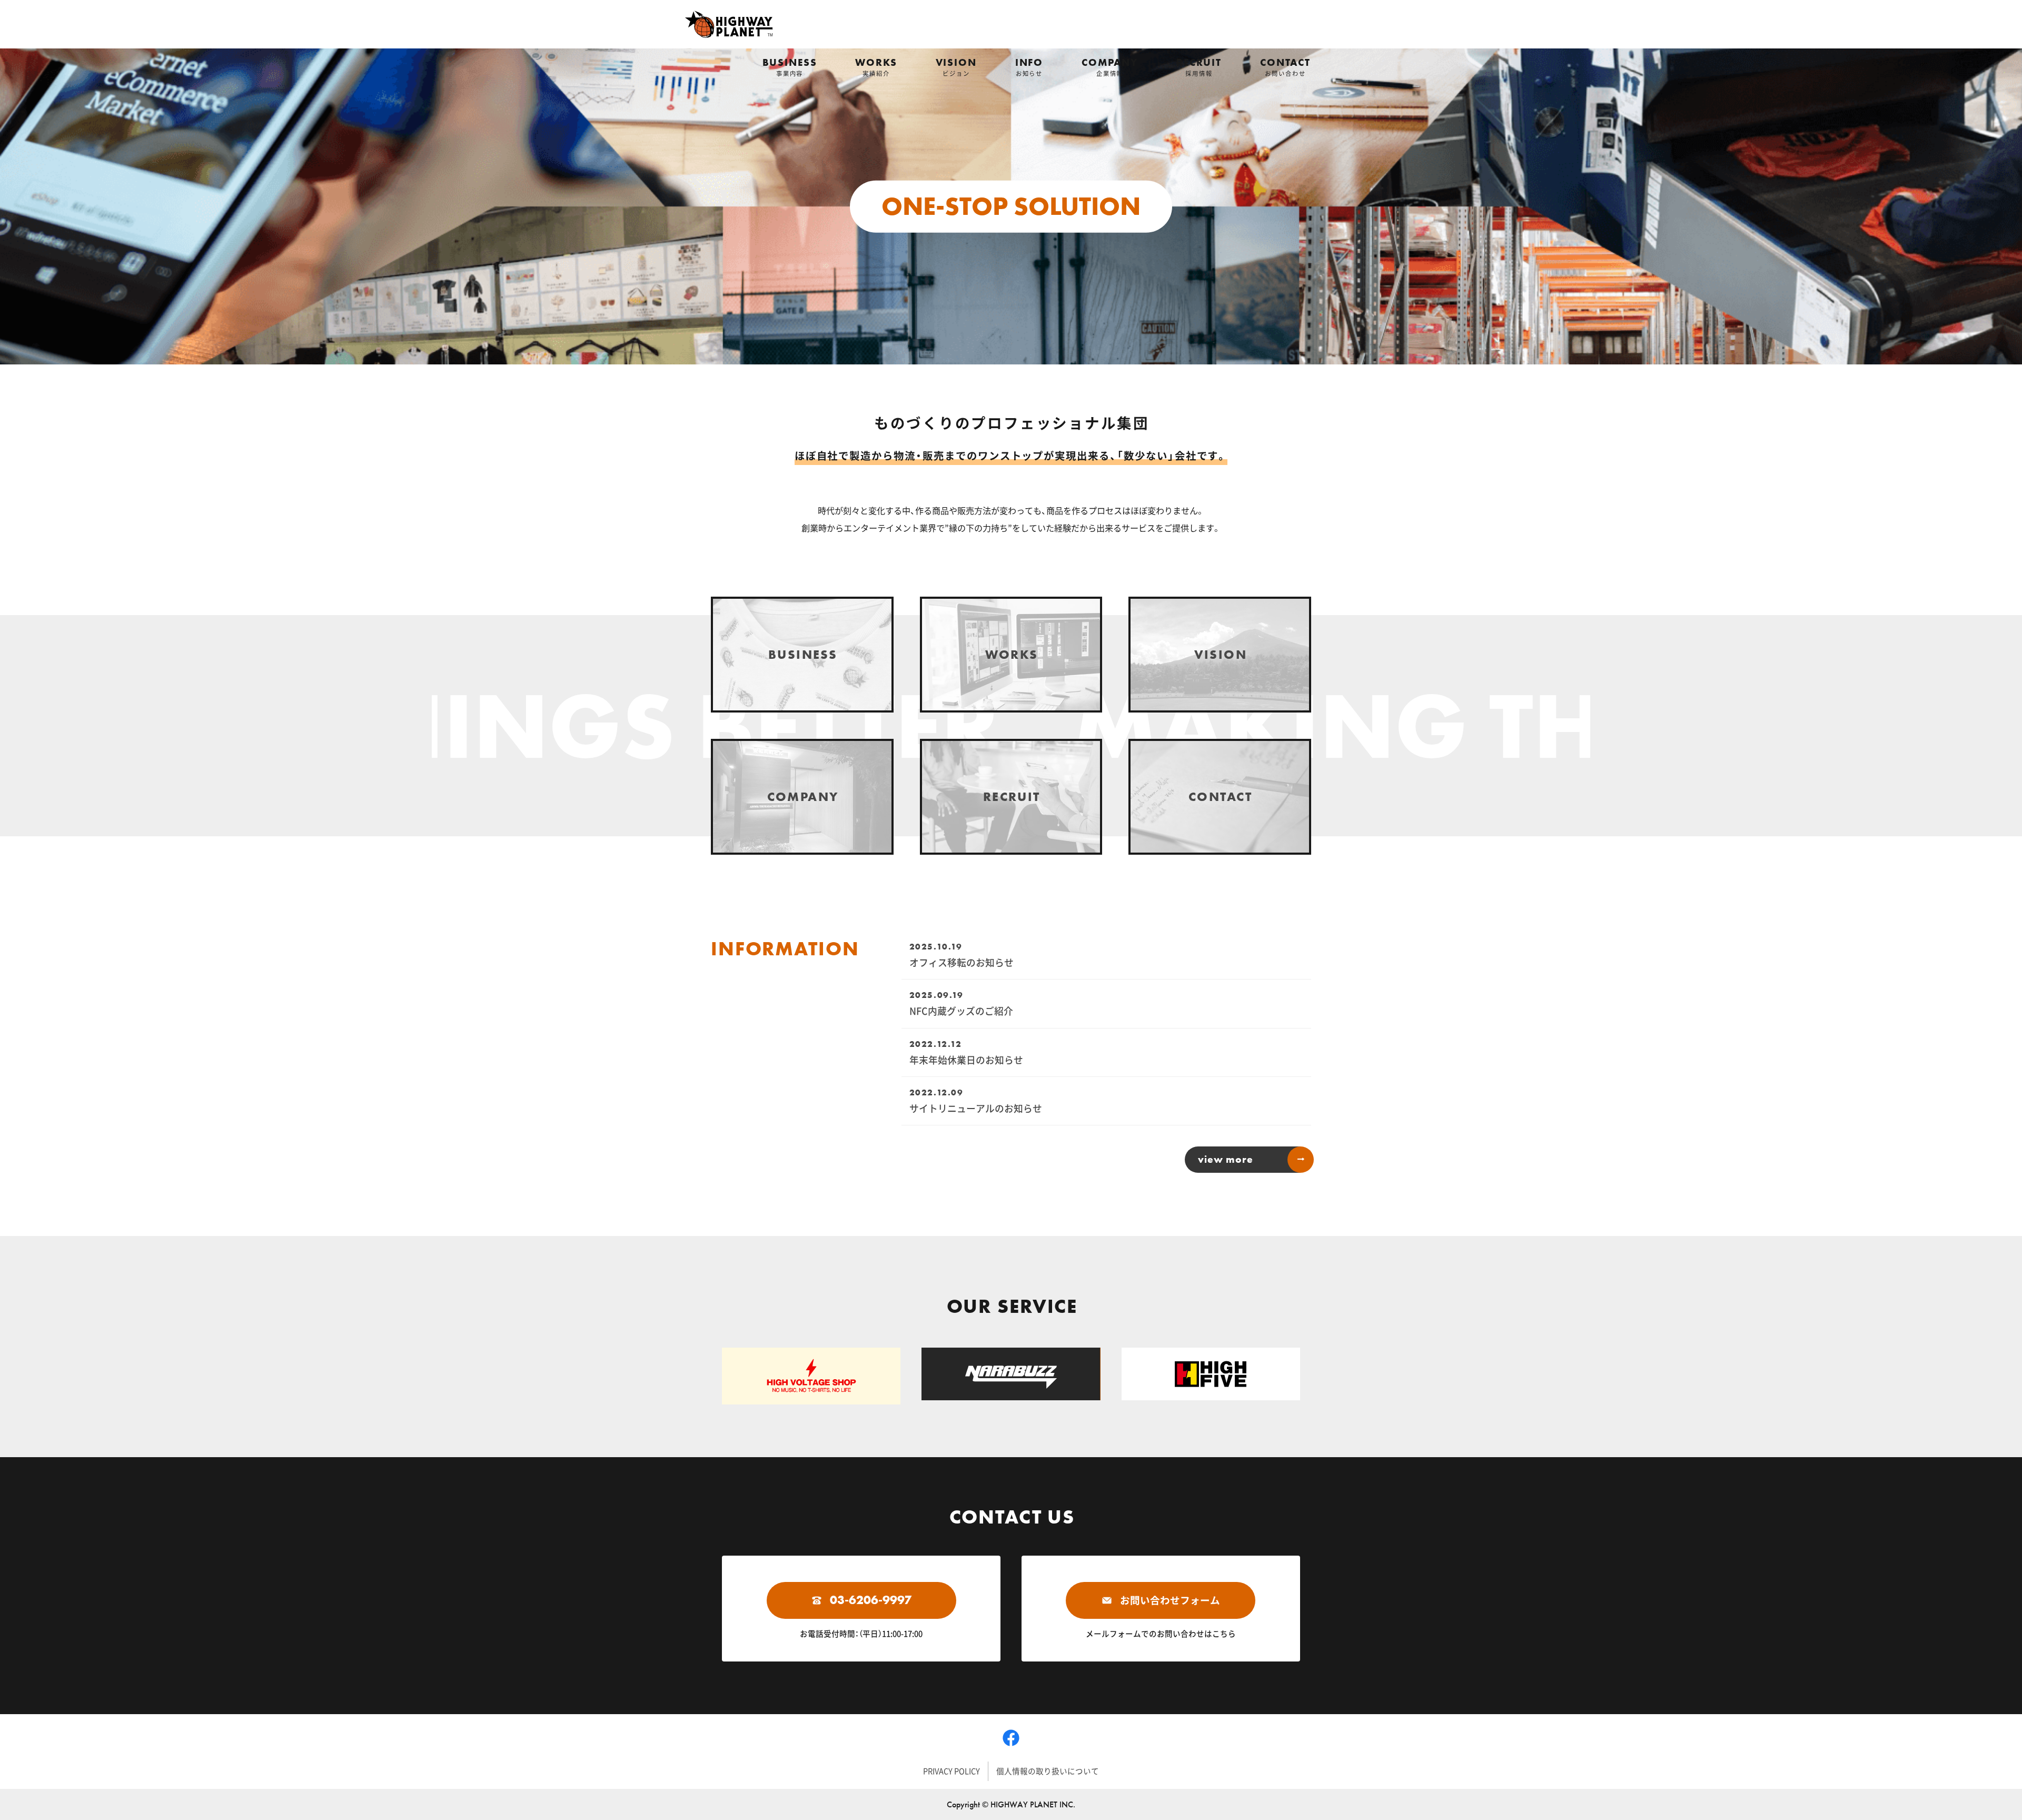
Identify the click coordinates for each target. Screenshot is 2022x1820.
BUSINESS (790, 67)
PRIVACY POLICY (951, 1771)
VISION (956, 67)
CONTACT (1285, 67)
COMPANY (1110, 67)
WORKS (876, 67)
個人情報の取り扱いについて (1048, 1771)
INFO (1029, 67)
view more (1226, 1159)
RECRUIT (1199, 67)
